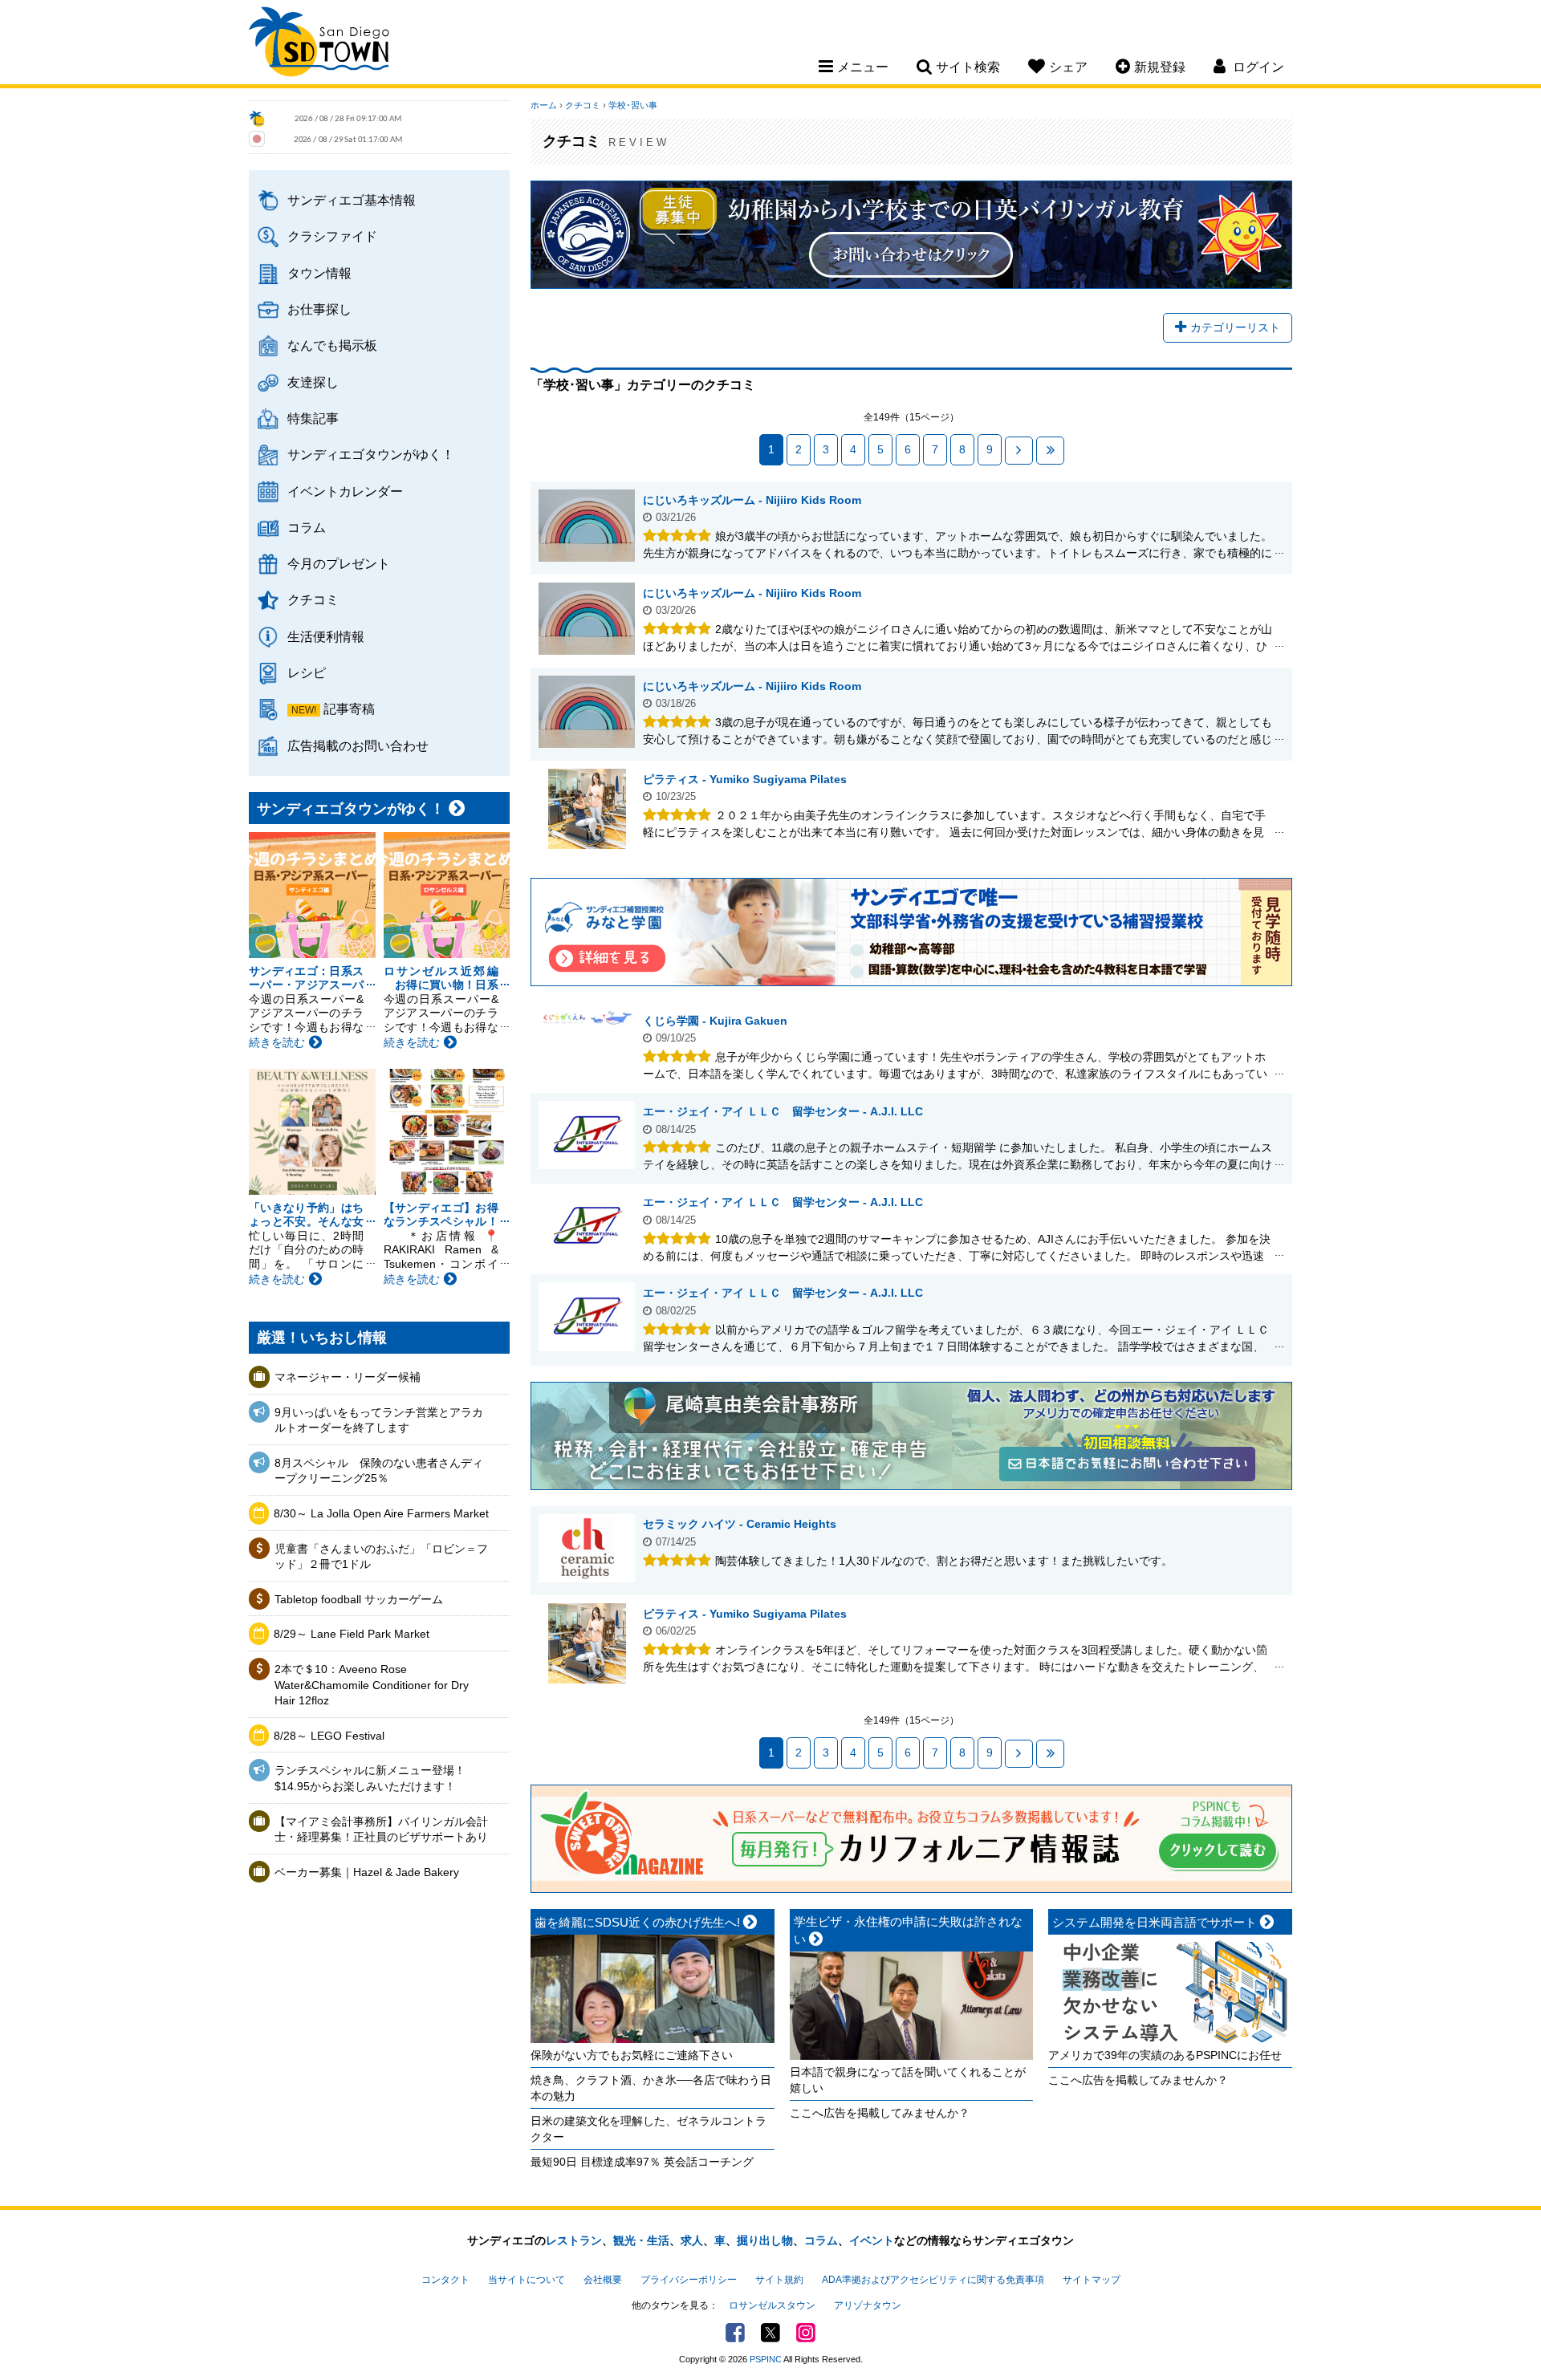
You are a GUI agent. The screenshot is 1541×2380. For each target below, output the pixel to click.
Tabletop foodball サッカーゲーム (359, 1599)
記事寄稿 (349, 709)
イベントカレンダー (345, 491)
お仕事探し (319, 309)
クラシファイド (332, 236)
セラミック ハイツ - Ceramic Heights (740, 1524)
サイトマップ (1092, 2280)
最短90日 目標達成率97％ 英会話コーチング (642, 2162)
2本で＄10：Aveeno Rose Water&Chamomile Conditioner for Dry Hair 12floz (372, 1685)
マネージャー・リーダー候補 (348, 1377)
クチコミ (313, 599)
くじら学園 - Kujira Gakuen (715, 1021)
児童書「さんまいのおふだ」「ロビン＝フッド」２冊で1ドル (381, 1557)
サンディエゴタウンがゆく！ (371, 454)
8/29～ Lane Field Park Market (352, 1634)
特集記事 (313, 418)
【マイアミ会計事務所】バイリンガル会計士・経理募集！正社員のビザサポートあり (381, 1830)
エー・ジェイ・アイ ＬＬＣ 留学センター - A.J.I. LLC (783, 1111)
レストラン (574, 2240)
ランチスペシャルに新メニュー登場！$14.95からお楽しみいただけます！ (370, 1778)
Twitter (770, 2333)
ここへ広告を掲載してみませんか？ (880, 2113)
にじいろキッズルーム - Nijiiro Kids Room (752, 500)
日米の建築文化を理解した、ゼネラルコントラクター (649, 2129)
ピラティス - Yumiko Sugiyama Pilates (745, 779)
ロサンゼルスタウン (772, 2305)
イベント (872, 2240)
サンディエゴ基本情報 (352, 200)
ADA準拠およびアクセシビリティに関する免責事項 (933, 2280)
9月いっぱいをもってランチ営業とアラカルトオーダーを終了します (379, 1420)
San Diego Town (319, 44)
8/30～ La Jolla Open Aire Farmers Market (381, 1513)
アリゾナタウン (868, 2305)
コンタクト (445, 2280)
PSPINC (766, 2359)
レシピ (307, 672)
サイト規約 (779, 2280)
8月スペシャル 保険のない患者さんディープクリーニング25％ (379, 1471)
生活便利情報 (326, 636)
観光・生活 (641, 2240)
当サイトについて (527, 2280)
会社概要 (603, 2280)
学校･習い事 (633, 105)
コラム (307, 527)
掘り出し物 (765, 2240)
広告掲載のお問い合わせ (358, 745)
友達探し (313, 382)
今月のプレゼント (339, 563)
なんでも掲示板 (332, 345)
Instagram (806, 2333)
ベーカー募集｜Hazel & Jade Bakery (367, 1872)
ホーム (544, 105)
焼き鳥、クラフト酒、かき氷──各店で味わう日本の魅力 (651, 2088)
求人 (692, 2240)
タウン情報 (319, 273)
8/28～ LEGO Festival (329, 1736)
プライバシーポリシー (689, 2280)
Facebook (735, 2333)
